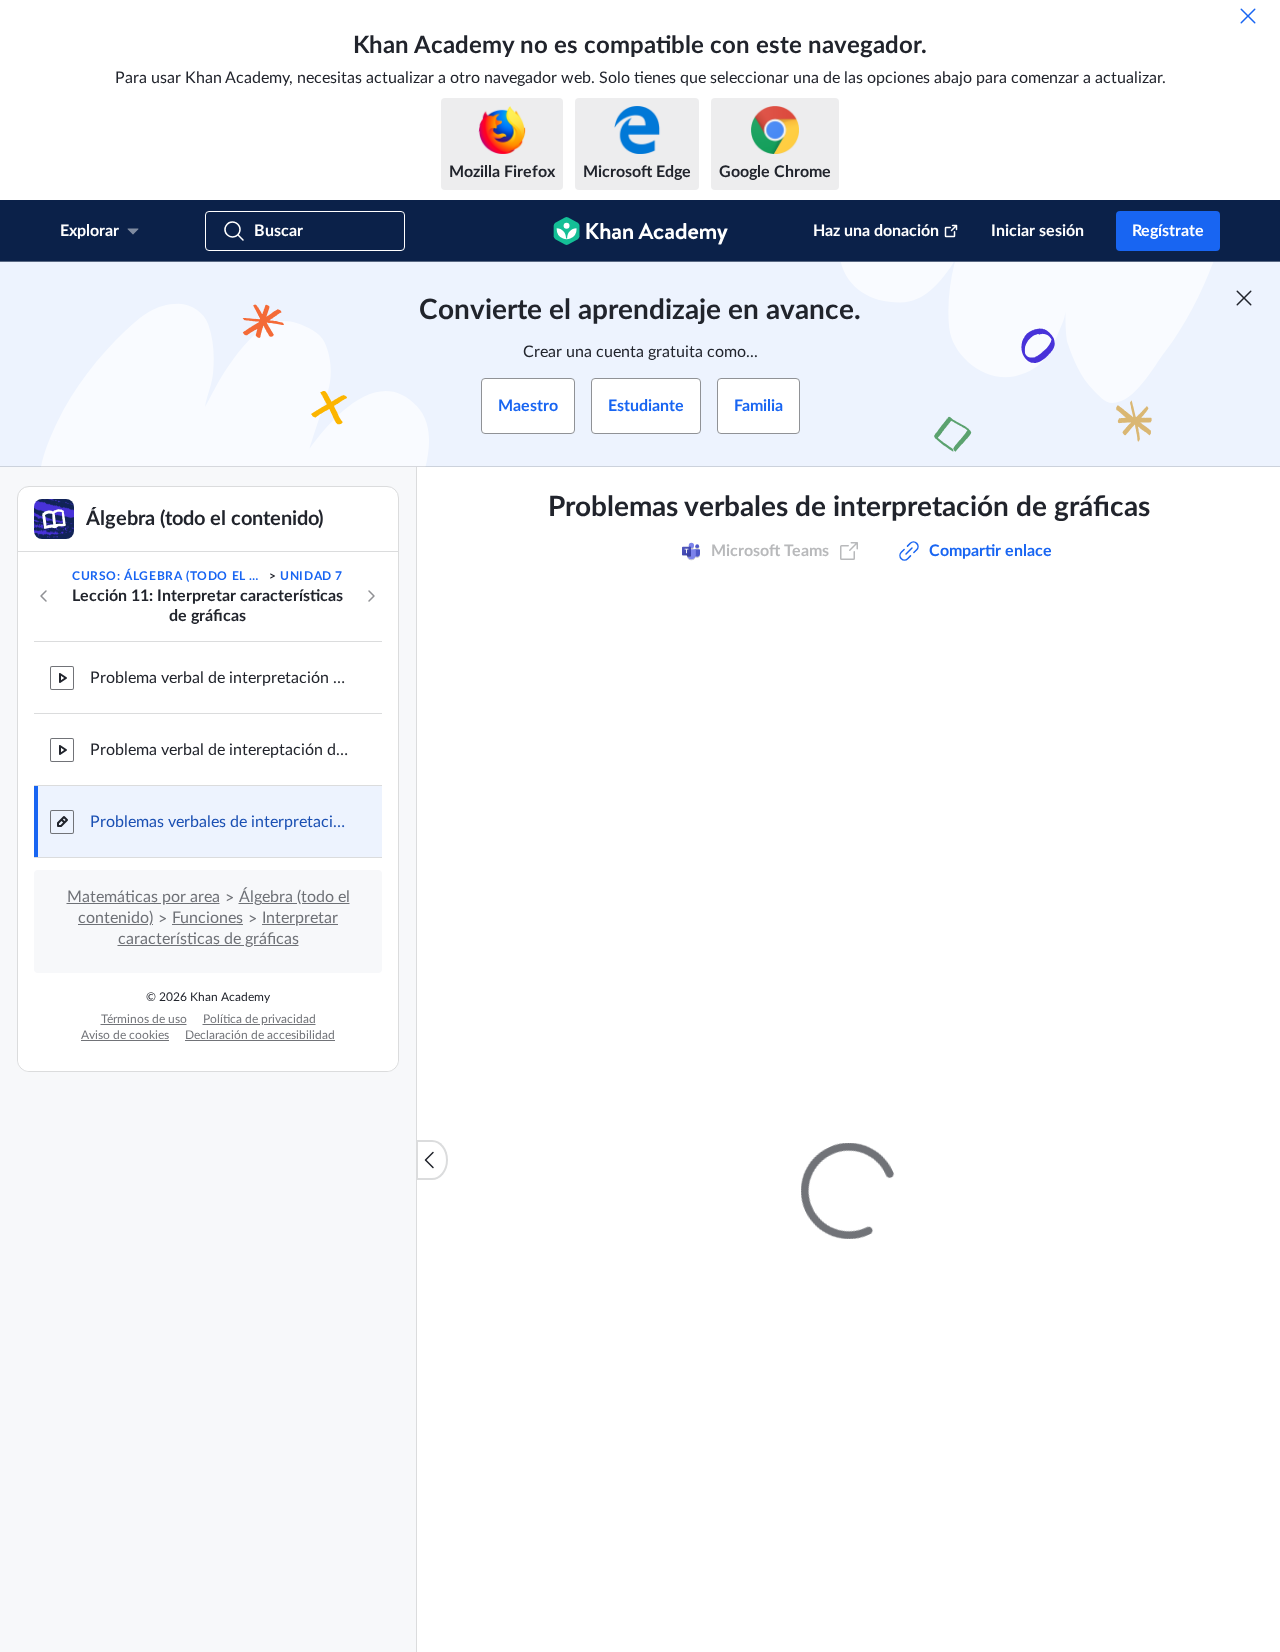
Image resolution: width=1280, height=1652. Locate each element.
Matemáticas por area (143, 897)
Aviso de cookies (125, 1035)
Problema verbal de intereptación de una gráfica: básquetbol (220, 750)
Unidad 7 (311, 576)
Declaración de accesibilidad (260, 1035)
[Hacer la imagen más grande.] (849, 1054)
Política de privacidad (259, 1019)
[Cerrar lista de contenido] (432, 1160)
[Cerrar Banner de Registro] (1244, 298)
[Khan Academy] (640, 231)
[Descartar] (1248, 16)
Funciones (207, 918)
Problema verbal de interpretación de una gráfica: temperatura (220, 678)
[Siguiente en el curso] (371, 596)
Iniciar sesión (1037, 231)
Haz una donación (876, 231)
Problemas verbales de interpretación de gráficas (220, 822)
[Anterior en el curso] (44, 596)
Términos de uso (144, 1019)
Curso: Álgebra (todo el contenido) (168, 576)
